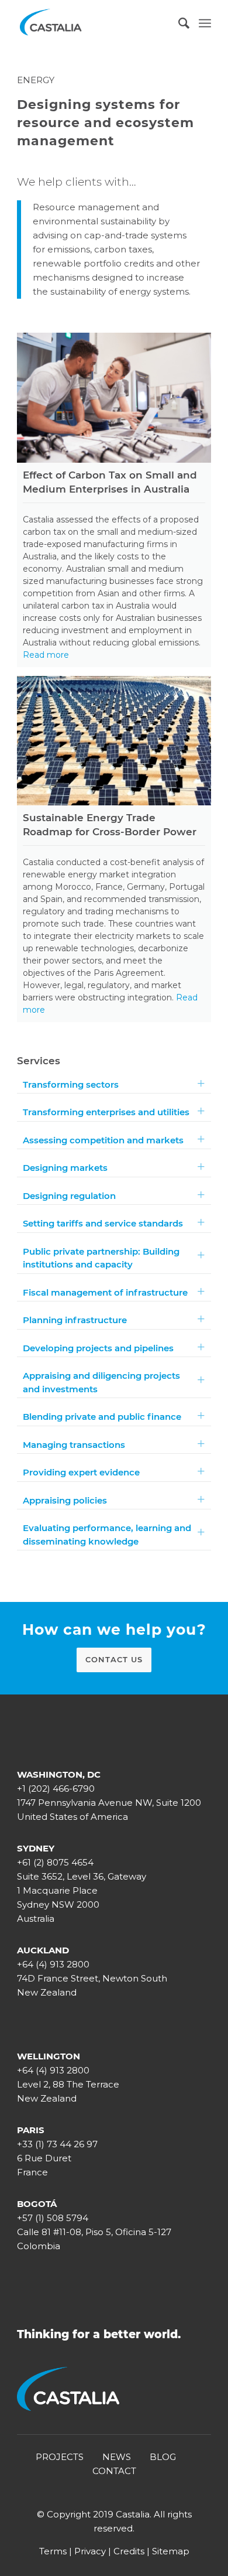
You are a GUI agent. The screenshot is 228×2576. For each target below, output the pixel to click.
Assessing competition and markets (103, 1140)
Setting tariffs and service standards (103, 1223)
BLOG (163, 2457)
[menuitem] (179, 23)
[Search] (179, 23)
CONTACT (114, 2471)
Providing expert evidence (81, 1472)
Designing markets (65, 1168)
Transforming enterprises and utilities (106, 1112)
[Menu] (205, 23)
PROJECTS (60, 2457)
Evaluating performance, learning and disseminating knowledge (107, 1535)
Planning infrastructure (75, 1320)
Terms (53, 2551)
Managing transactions (74, 1445)
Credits (129, 2551)
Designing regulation (69, 1196)
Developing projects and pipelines (98, 1348)
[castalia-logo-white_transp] (94, 23)
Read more (46, 655)
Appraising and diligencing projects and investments (101, 1382)
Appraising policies (65, 1500)
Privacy (90, 2551)
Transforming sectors (71, 1084)
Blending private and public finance (102, 1417)
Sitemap (171, 2551)
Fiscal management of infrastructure (105, 1292)
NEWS (117, 2457)
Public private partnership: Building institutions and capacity (101, 1258)
